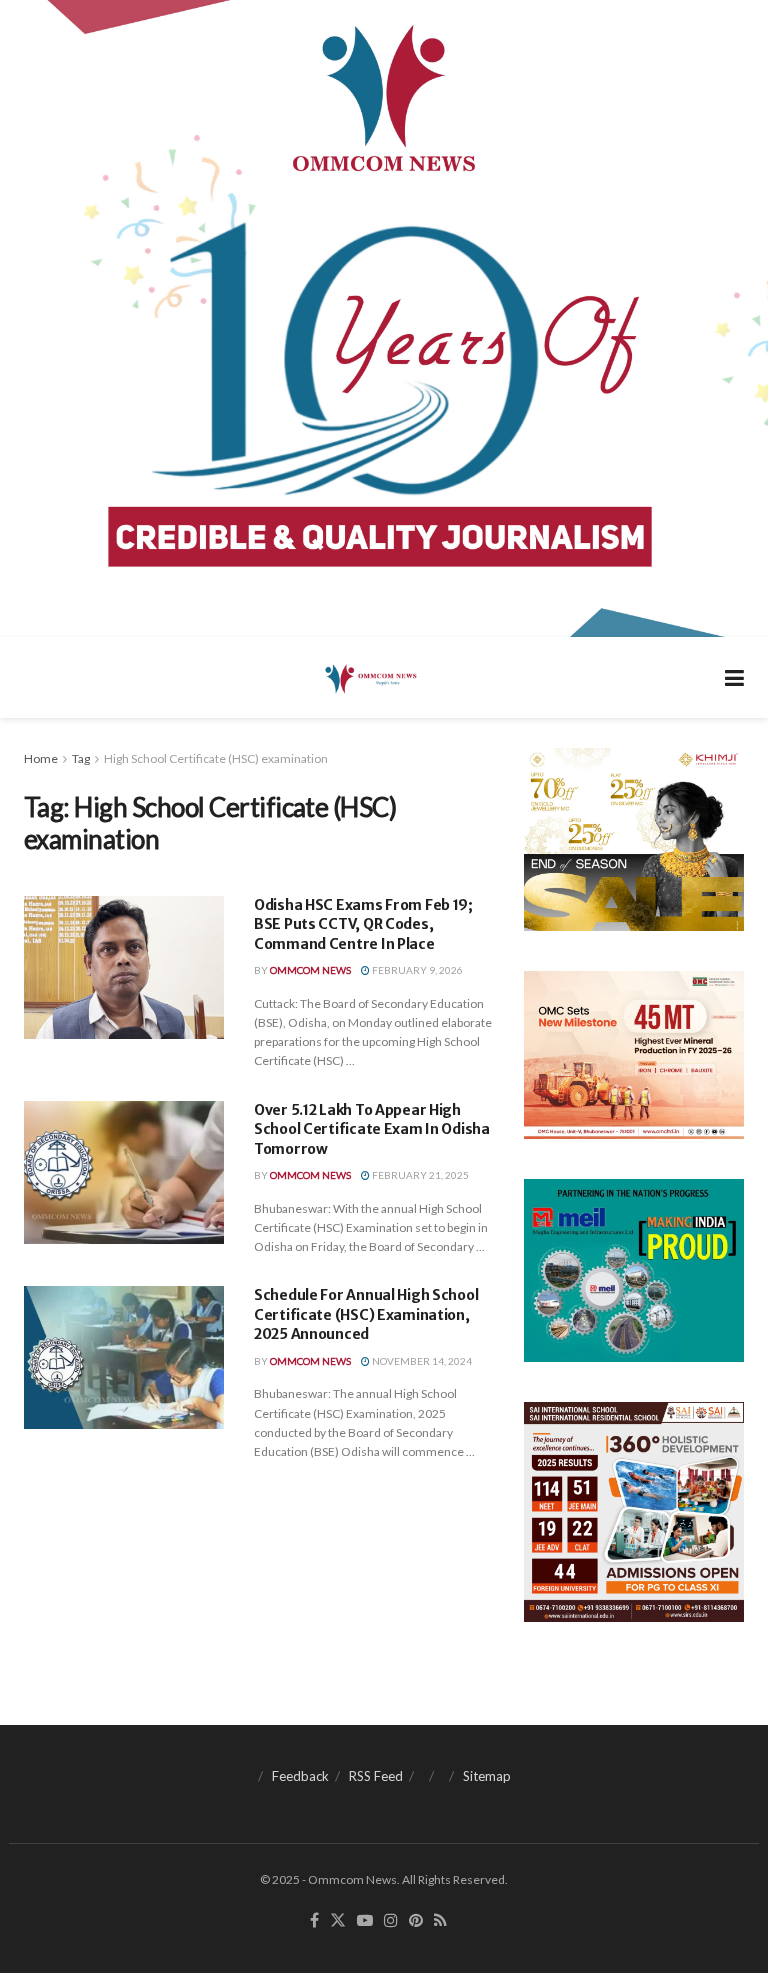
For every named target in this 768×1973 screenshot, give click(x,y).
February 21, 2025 (419, 1175)
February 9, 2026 (416, 970)
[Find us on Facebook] (314, 1921)
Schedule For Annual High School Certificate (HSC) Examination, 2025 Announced (366, 1314)
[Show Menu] (734, 677)
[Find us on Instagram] (391, 1921)
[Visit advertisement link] (384, 318)
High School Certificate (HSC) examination (216, 758)
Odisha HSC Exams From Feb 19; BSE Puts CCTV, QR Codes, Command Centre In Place (363, 924)
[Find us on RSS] (440, 1921)
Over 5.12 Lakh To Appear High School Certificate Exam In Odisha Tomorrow (372, 1129)
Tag (81, 758)
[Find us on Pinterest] (416, 1921)
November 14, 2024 (421, 1361)
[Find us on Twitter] (338, 1921)
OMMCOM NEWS (310, 970)
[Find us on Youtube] (365, 1921)
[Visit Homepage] (369, 678)
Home (41, 758)
